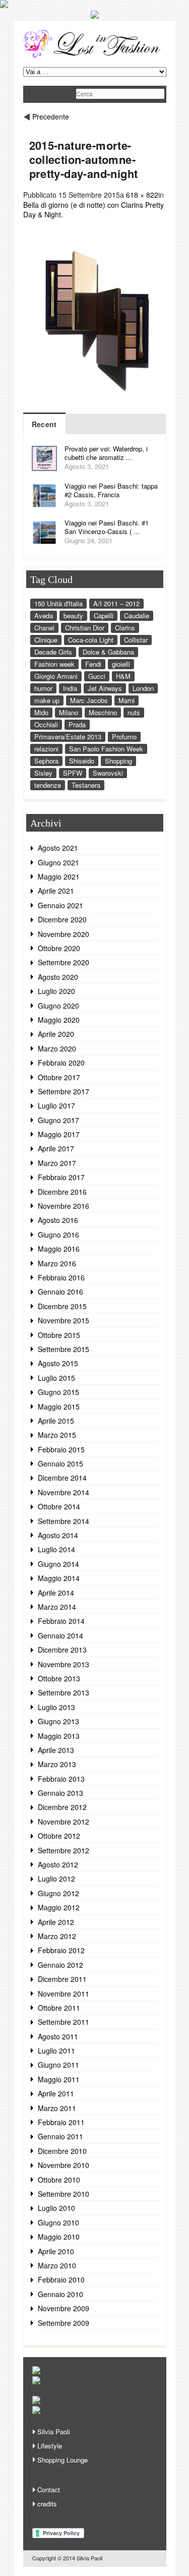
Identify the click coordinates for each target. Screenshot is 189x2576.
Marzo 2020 (57, 1048)
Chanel (44, 628)
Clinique (46, 640)
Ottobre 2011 (59, 2008)
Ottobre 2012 (59, 1836)
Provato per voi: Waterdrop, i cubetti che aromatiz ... (106, 453)
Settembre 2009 (64, 2323)
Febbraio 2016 (61, 1277)
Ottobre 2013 (59, 1678)
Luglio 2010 (56, 2208)
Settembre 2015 (64, 1349)
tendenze (48, 785)
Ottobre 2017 (59, 1077)
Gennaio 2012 (60, 1965)
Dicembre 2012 (62, 1807)
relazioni (46, 749)
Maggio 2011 (59, 2079)
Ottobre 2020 (59, 948)
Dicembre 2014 (62, 1478)
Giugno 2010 (58, 2222)
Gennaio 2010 (60, 2294)
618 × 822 (142, 195)
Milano (69, 712)
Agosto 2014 (58, 1535)
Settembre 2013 (64, 1692)
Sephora (46, 761)
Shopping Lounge (62, 2460)
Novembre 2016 (64, 1206)
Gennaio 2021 (60, 905)
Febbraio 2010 (61, 2279)
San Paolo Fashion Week (106, 749)
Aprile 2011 (56, 2093)
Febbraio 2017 (61, 1177)
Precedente (51, 116)
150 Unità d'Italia (58, 603)
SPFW (73, 773)
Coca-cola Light (91, 640)
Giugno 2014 (58, 1564)
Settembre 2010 (64, 2194)
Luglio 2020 (56, 991)
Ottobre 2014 (59, 1506)
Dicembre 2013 (62, 1650)
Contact (49, 2490)
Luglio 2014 (56, 1549)
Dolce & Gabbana (108, 652)
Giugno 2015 (58, 1392)
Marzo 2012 (57, 1936)
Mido (41, 712)
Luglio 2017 (56, 1105)
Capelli (104, 616)
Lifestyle (50, 2446)
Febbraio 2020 (61, 1063)
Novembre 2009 (64, 2308)
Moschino (103, 712)
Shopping (118, 761)
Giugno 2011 (58, 2065)
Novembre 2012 (64, 1822)
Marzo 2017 (57, 1163)
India (70, 688)
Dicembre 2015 (62, 1306)
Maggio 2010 (59, 2237)
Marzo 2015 (57, 1435)
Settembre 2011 (64, 2022)
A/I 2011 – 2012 (116, 603)
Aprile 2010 (56, 2251)
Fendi (93, 664)
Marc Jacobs (89, 700)
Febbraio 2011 (61, 2122)
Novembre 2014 (64, 1492)
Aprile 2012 (56, 1922)
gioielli (121, 664)
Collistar (136, 640)
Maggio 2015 (59, 1407)
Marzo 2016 (57, 1263)
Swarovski (108, 773)
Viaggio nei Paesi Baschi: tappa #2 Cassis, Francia (111, 490)
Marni (127, 700)
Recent (44, 424)
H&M (123, 676)
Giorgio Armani (56, 676)
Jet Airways (105, 688)
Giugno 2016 (58, 1235)
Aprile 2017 (56, 1148)
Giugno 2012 (58, 1893)
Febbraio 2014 (61, 1621)
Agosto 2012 (58, 1864)
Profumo (124, 737)
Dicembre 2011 (62, 1979)
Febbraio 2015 (61, 1449)
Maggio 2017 (59, 1134)
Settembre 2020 (64, 962)
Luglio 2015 (56, 1378)
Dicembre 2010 (62, 2151)
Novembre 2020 (64, 934)
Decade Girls (53, 652)
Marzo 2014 (57, 1607)
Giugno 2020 (58, 1006)
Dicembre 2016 (62, 1192)
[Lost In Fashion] (95, 56)
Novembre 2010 (64, 2165)
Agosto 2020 (58, 977)
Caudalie (137, 616)
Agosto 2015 (58, 1363)
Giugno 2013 (58, 1721)
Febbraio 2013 (61, 1779)
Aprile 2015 (56, 1421)
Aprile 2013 (56, 1750)
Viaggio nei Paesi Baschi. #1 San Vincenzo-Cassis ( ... (107, 527)
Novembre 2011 (64, 1994)
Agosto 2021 (58, 848)
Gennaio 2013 (60, 1793)
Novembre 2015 (64, 1320)
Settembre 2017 (64, 1091)
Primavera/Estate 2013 (68, 737)
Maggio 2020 (59, 1020)
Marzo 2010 (57, 2265)
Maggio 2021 (59, 876)
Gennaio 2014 (60, 1635)
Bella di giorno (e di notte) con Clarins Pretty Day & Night (93, 210)
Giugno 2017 (58, 1120)
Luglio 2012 (56, 1879)
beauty (73, 616)
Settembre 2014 (64, 1521)
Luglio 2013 (56, 1707)
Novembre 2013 (64, 1664)
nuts (134, 712)
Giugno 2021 (58, 862)
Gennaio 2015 (60, 1463)
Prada (77, 724)
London (143, 688)
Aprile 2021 (56, 891)
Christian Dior (85, 628)
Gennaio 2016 (60, 1292)
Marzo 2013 (57, 1764)
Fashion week (54, 664)
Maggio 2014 (59, 1578)
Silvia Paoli (54, 2432)
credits (47, 2504)
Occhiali (46, 724)
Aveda (44, 616)
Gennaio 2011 (60, 2136)
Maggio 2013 (59, 1736)
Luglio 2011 (56, 2051)
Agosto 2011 (58, 2036)
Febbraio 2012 (61, 1950)
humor (43, 688)
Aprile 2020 (56, 1034)
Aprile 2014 (56, 1593)
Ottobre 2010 (59, 2180)
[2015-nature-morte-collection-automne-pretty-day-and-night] (95, 407)
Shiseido (82, 761)
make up (47, 700)
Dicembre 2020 (62, 919)
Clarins (125, 628)
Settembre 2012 (64, 1850)
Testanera (86, 785)
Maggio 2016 (59, 1249)
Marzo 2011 (57, 2108)
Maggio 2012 (59, 1907)
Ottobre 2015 (59, 1335)
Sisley (43, 773)
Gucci (97, 676)
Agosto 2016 (58, 1220)
